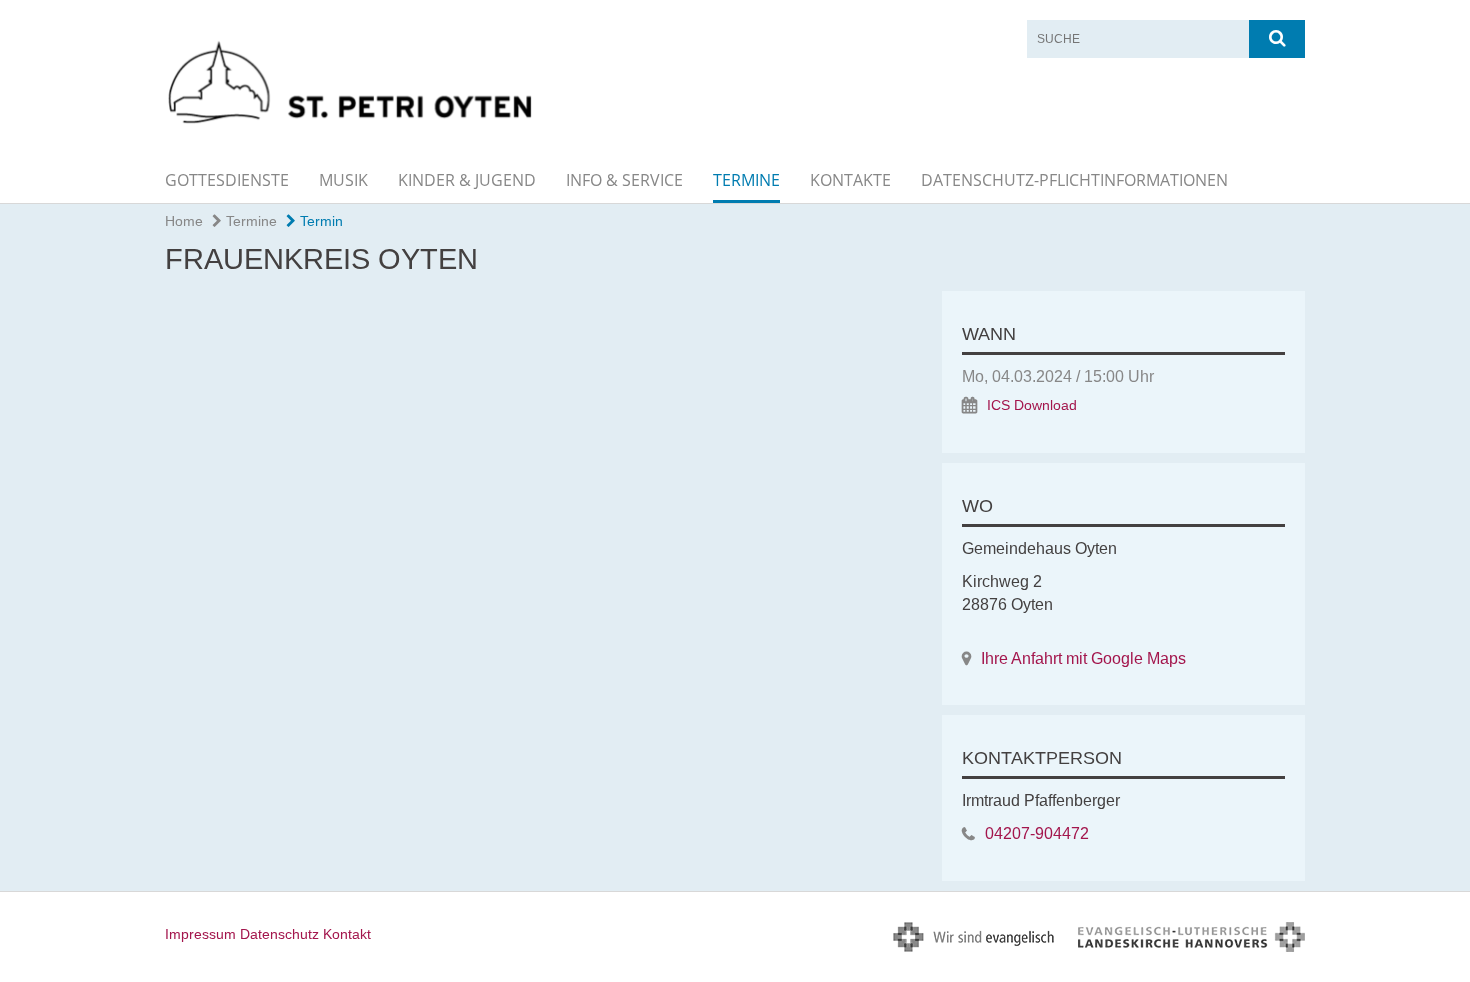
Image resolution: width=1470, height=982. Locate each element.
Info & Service (624, 180)
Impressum (200, 934)
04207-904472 (1037, 833)
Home (184, 221)
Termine (746, 180)
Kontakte (850, 180)
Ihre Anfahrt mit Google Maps (1083, 658)
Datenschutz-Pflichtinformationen (1074, 180)
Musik (343, 180)
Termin (319, 221)
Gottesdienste (227, 180)
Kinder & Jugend (467, 180)
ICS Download (1032, 405)
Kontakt (347, 934)
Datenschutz (279, 934)
